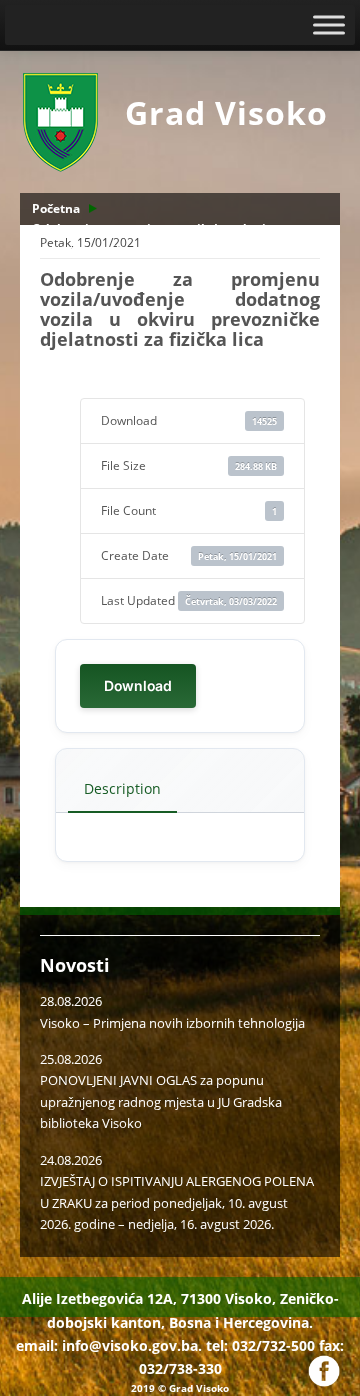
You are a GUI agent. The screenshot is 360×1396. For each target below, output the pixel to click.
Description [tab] (122, 788)
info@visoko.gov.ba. (132, 1345)
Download (138, 685)
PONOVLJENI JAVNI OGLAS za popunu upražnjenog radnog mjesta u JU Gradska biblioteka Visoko (161, 1101)
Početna (56, 208)
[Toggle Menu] (329, 24)
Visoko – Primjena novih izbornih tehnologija (172, 1023)
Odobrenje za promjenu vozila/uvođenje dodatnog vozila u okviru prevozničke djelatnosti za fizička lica (177, 248)
